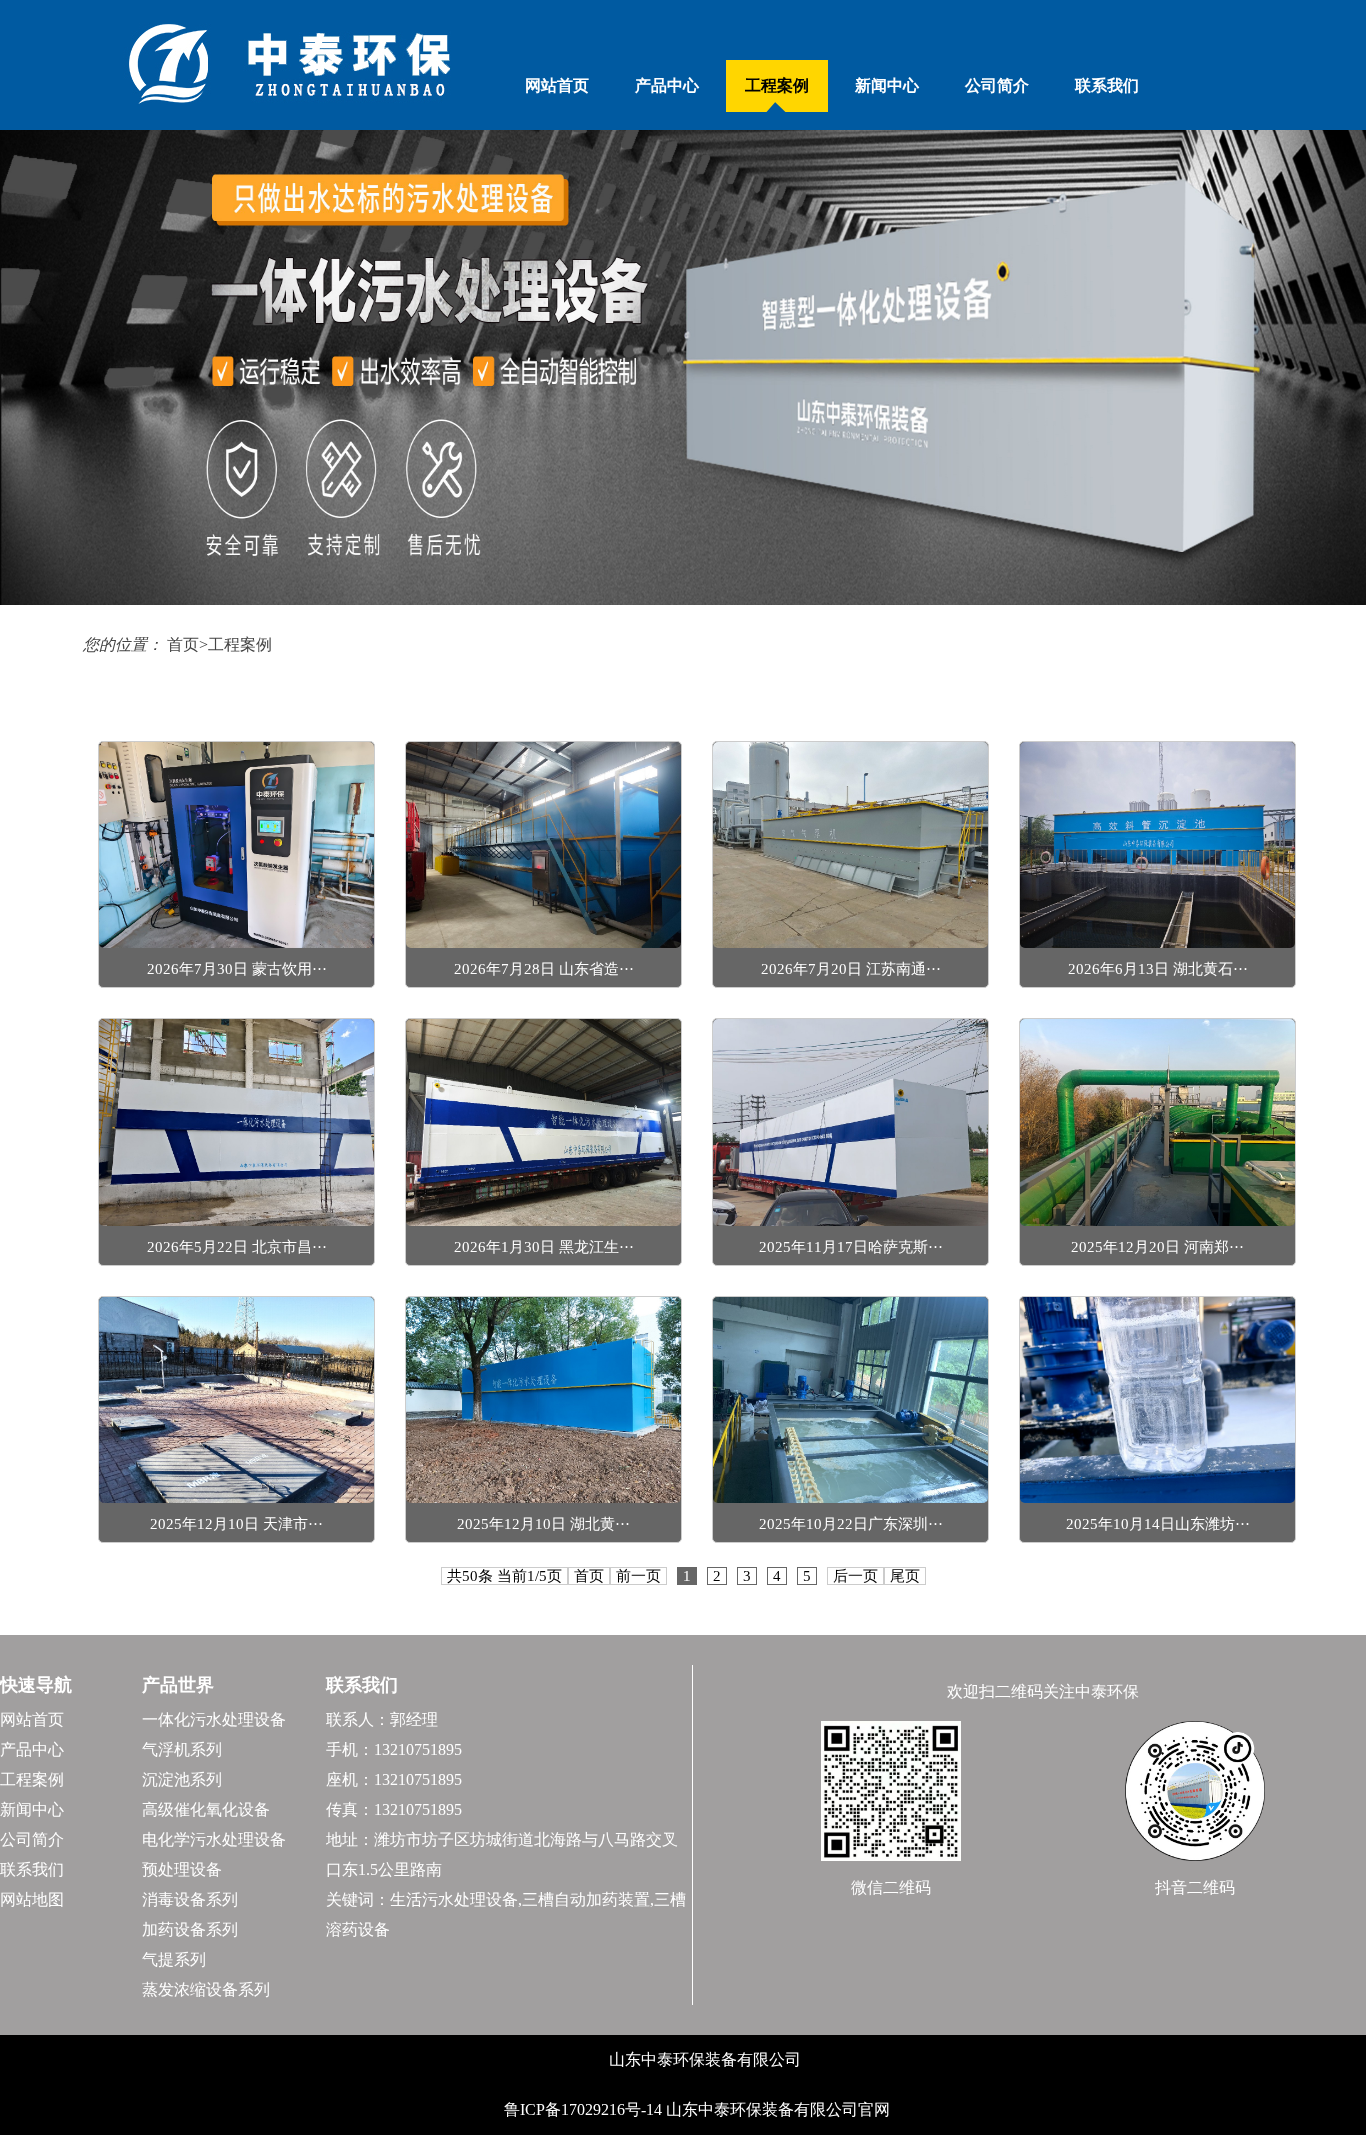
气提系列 (174, 1959)
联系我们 (1107, 85)
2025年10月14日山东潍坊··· (1158, 1524)
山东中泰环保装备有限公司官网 (778, 2109)
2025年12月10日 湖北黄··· (543, 1524)
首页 (183, 644)
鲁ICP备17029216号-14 (585, 2109)
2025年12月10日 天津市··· (236, 1524)
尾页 (905, 1576)
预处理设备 (182, 1869)
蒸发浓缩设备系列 (206, 1989)
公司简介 (997, 85)
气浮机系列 (182, 1749)
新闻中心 (887, 85)
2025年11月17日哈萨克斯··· (851, 1247)
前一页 (638, 1576)
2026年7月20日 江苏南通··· (851, 969)
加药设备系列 (190, 1929)
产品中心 (667, 85)
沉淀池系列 (182, 1779)
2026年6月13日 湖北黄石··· (1158, 969)
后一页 (855, 1576)
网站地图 (32, 1899)
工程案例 (777, 85)
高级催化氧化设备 (206, 1809)
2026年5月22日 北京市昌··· (237, 1247)
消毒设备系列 (190, 1899)
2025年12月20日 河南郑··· (1157, 1247)
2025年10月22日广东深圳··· (851, 1524)
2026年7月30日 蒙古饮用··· (237, 969)
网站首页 (557, 85)
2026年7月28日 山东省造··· (544, 969)
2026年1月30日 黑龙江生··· (544, 1247)
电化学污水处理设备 (214, 1839)
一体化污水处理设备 (214, 1719)
